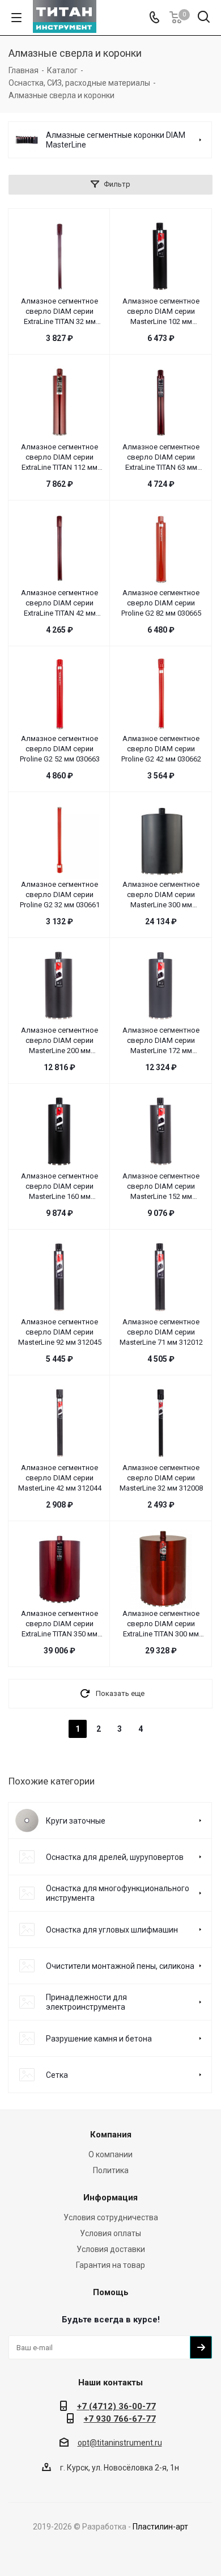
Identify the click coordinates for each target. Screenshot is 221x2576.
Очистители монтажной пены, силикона (120, 1966)
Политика (111, 2170)
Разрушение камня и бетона (99, 2039)
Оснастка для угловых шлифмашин (112, 1930)
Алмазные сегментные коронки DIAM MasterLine (116, 140)
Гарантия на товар (110, 2265)
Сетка (57, 2075)
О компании (110, 2154)
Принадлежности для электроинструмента (86, 2002)
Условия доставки (111, 2249)
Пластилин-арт (160, 2527)
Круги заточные (76, 1821)
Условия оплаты (110, 2233)
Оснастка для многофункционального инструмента (118, 1893)
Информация (110, 2198)
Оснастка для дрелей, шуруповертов (115, 1857)
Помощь (111, 2292)
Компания (111, 2135)
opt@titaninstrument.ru (120, 2443)
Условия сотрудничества (111, 2217)
